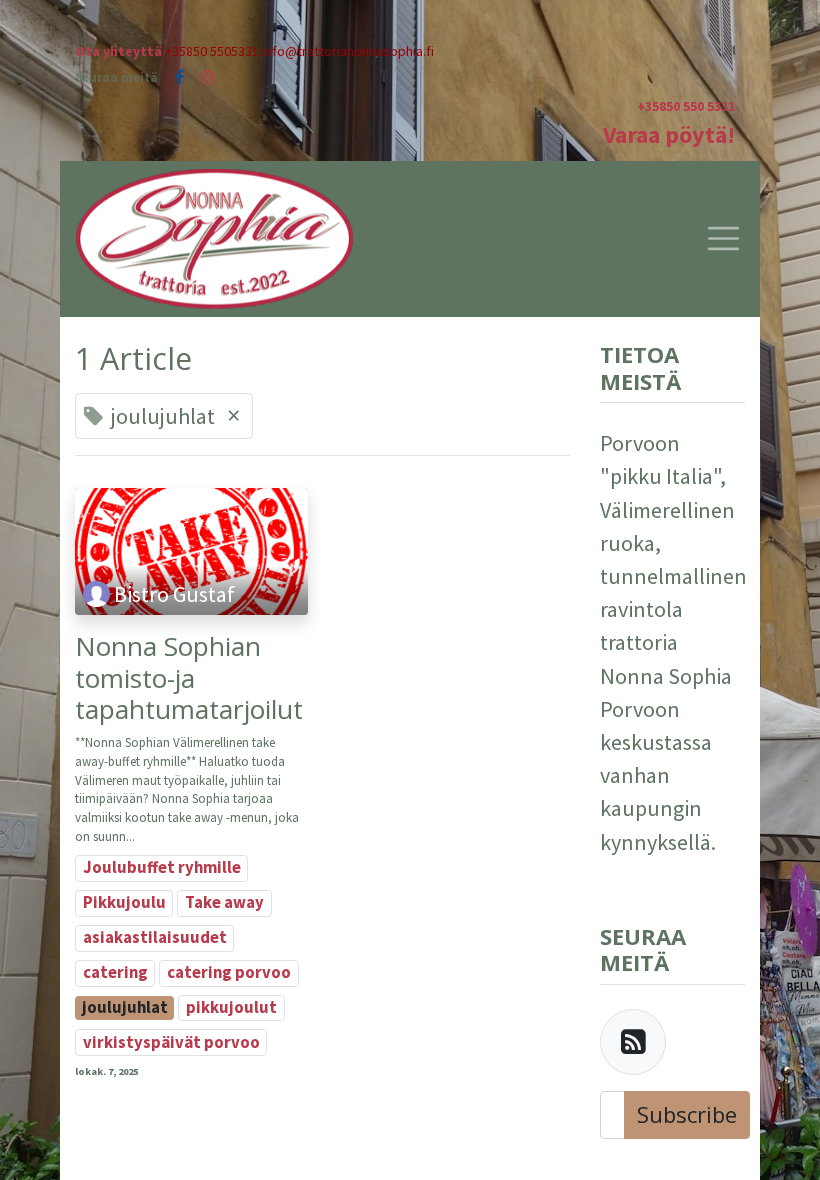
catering (115, 972)
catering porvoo (229, 972)
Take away (224, 902)
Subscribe (687, 1114)
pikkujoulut (231, 1007)
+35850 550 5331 (686, 106)
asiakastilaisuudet (155, 937)
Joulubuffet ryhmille (162, 867)
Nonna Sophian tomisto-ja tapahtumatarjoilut (189, 678)
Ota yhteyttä (118, 51)
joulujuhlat (125, 1007)
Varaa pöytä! (669, 134)
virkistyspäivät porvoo (171, 1042)
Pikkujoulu (124, 902)
